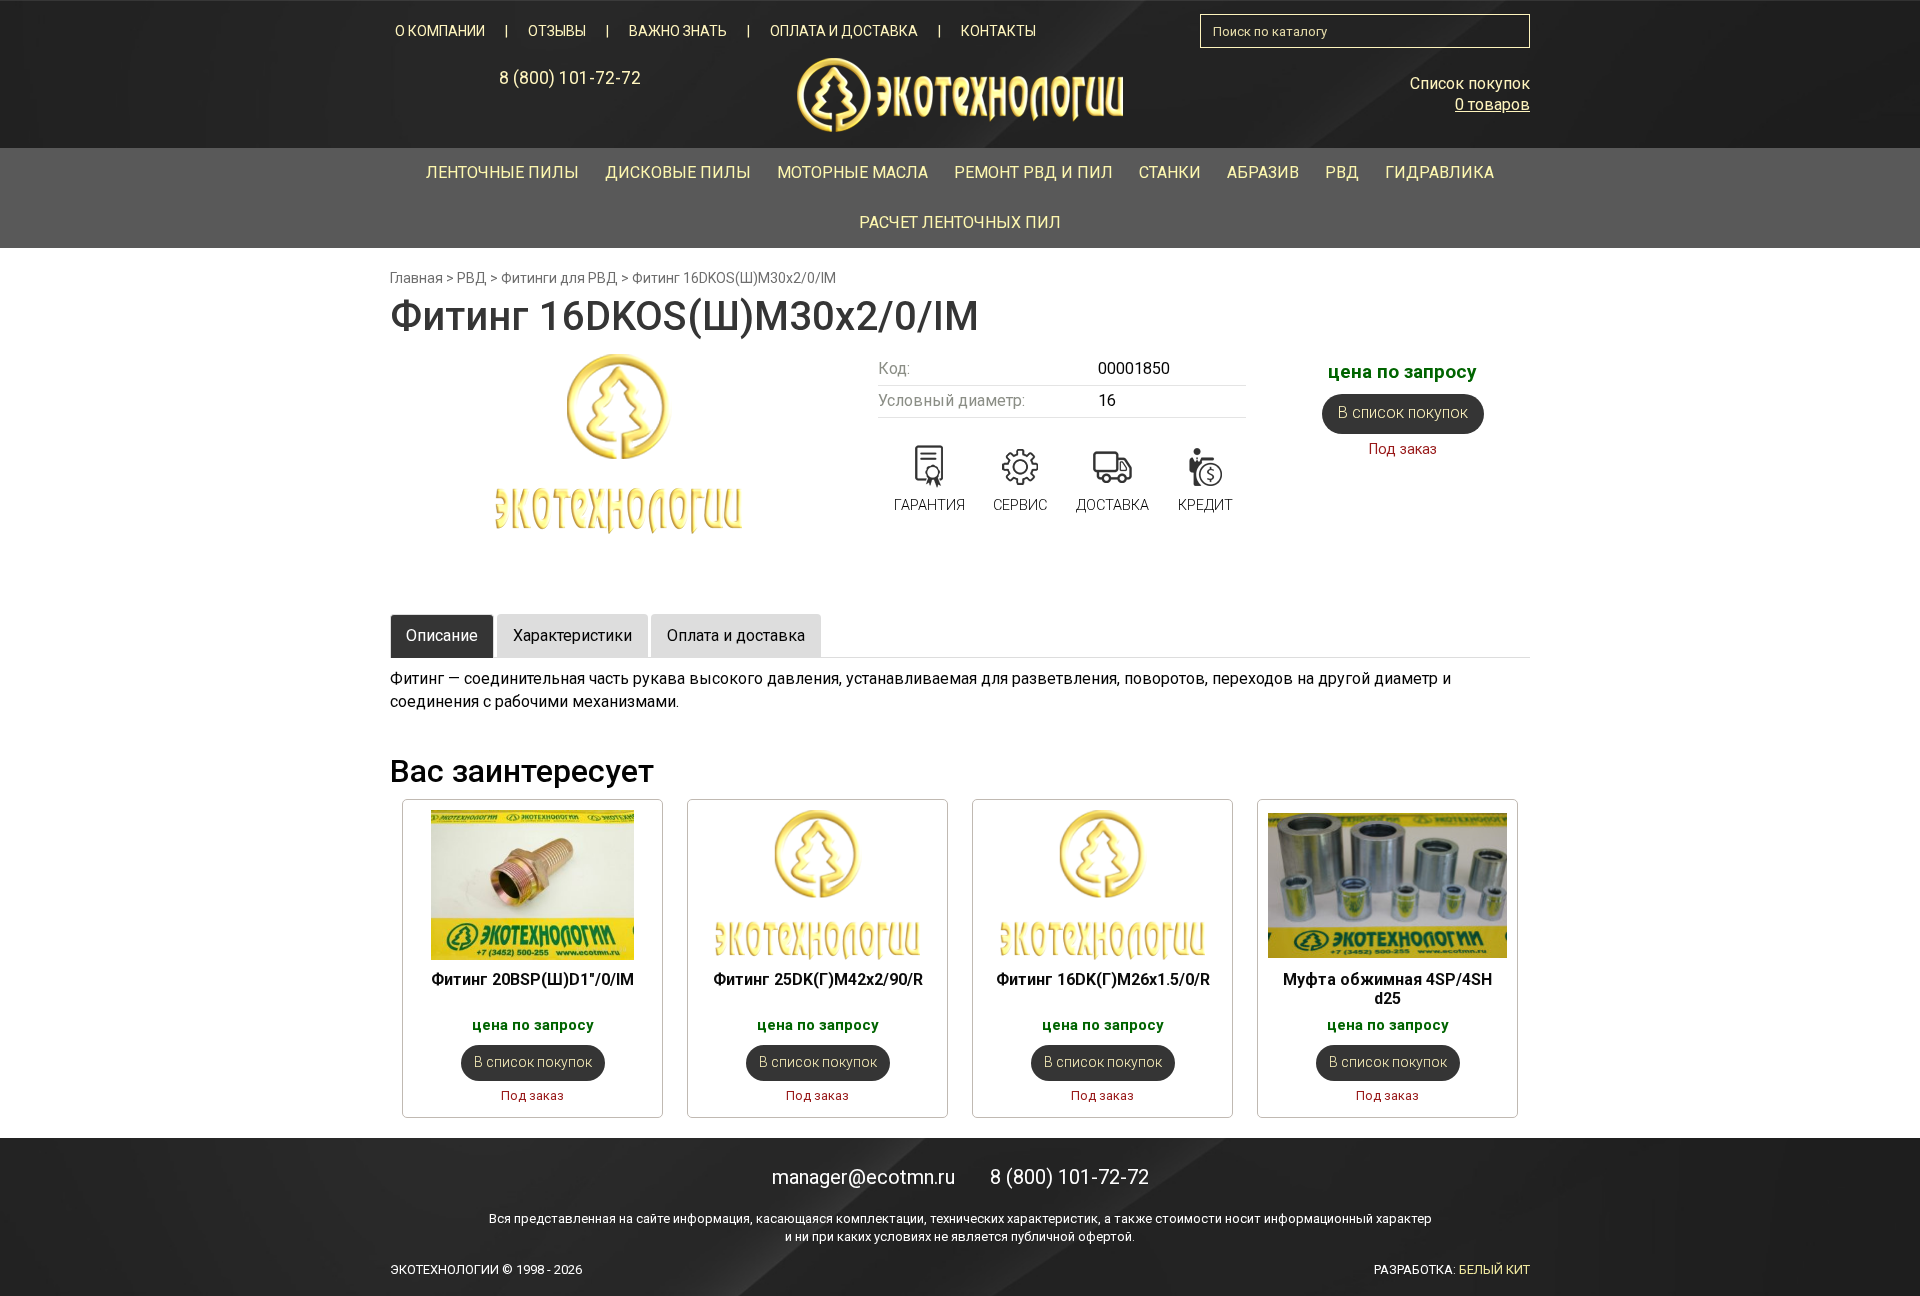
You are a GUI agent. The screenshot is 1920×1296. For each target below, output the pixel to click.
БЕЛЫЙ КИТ (1494, 1269)
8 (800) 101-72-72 (570, 78)
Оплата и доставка (844, 31)
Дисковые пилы (678, 172)
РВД (1342, 172)
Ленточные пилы (502, 172)
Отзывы (557, 31)
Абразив (1263, 172)
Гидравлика (1439, 172)
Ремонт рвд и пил (1033, 172)
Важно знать (678, 31)
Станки (1170, 172)
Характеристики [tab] (572, 635)
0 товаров (1492, 104)
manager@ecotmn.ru (863, 1177)
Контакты (998, 31)
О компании (440, 31)
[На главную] (960, 93)
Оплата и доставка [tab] (736, 635)
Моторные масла (852, 172)
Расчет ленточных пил (960, 222)
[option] (532, 958)
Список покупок (1470, 83)
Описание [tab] (442, 635)
